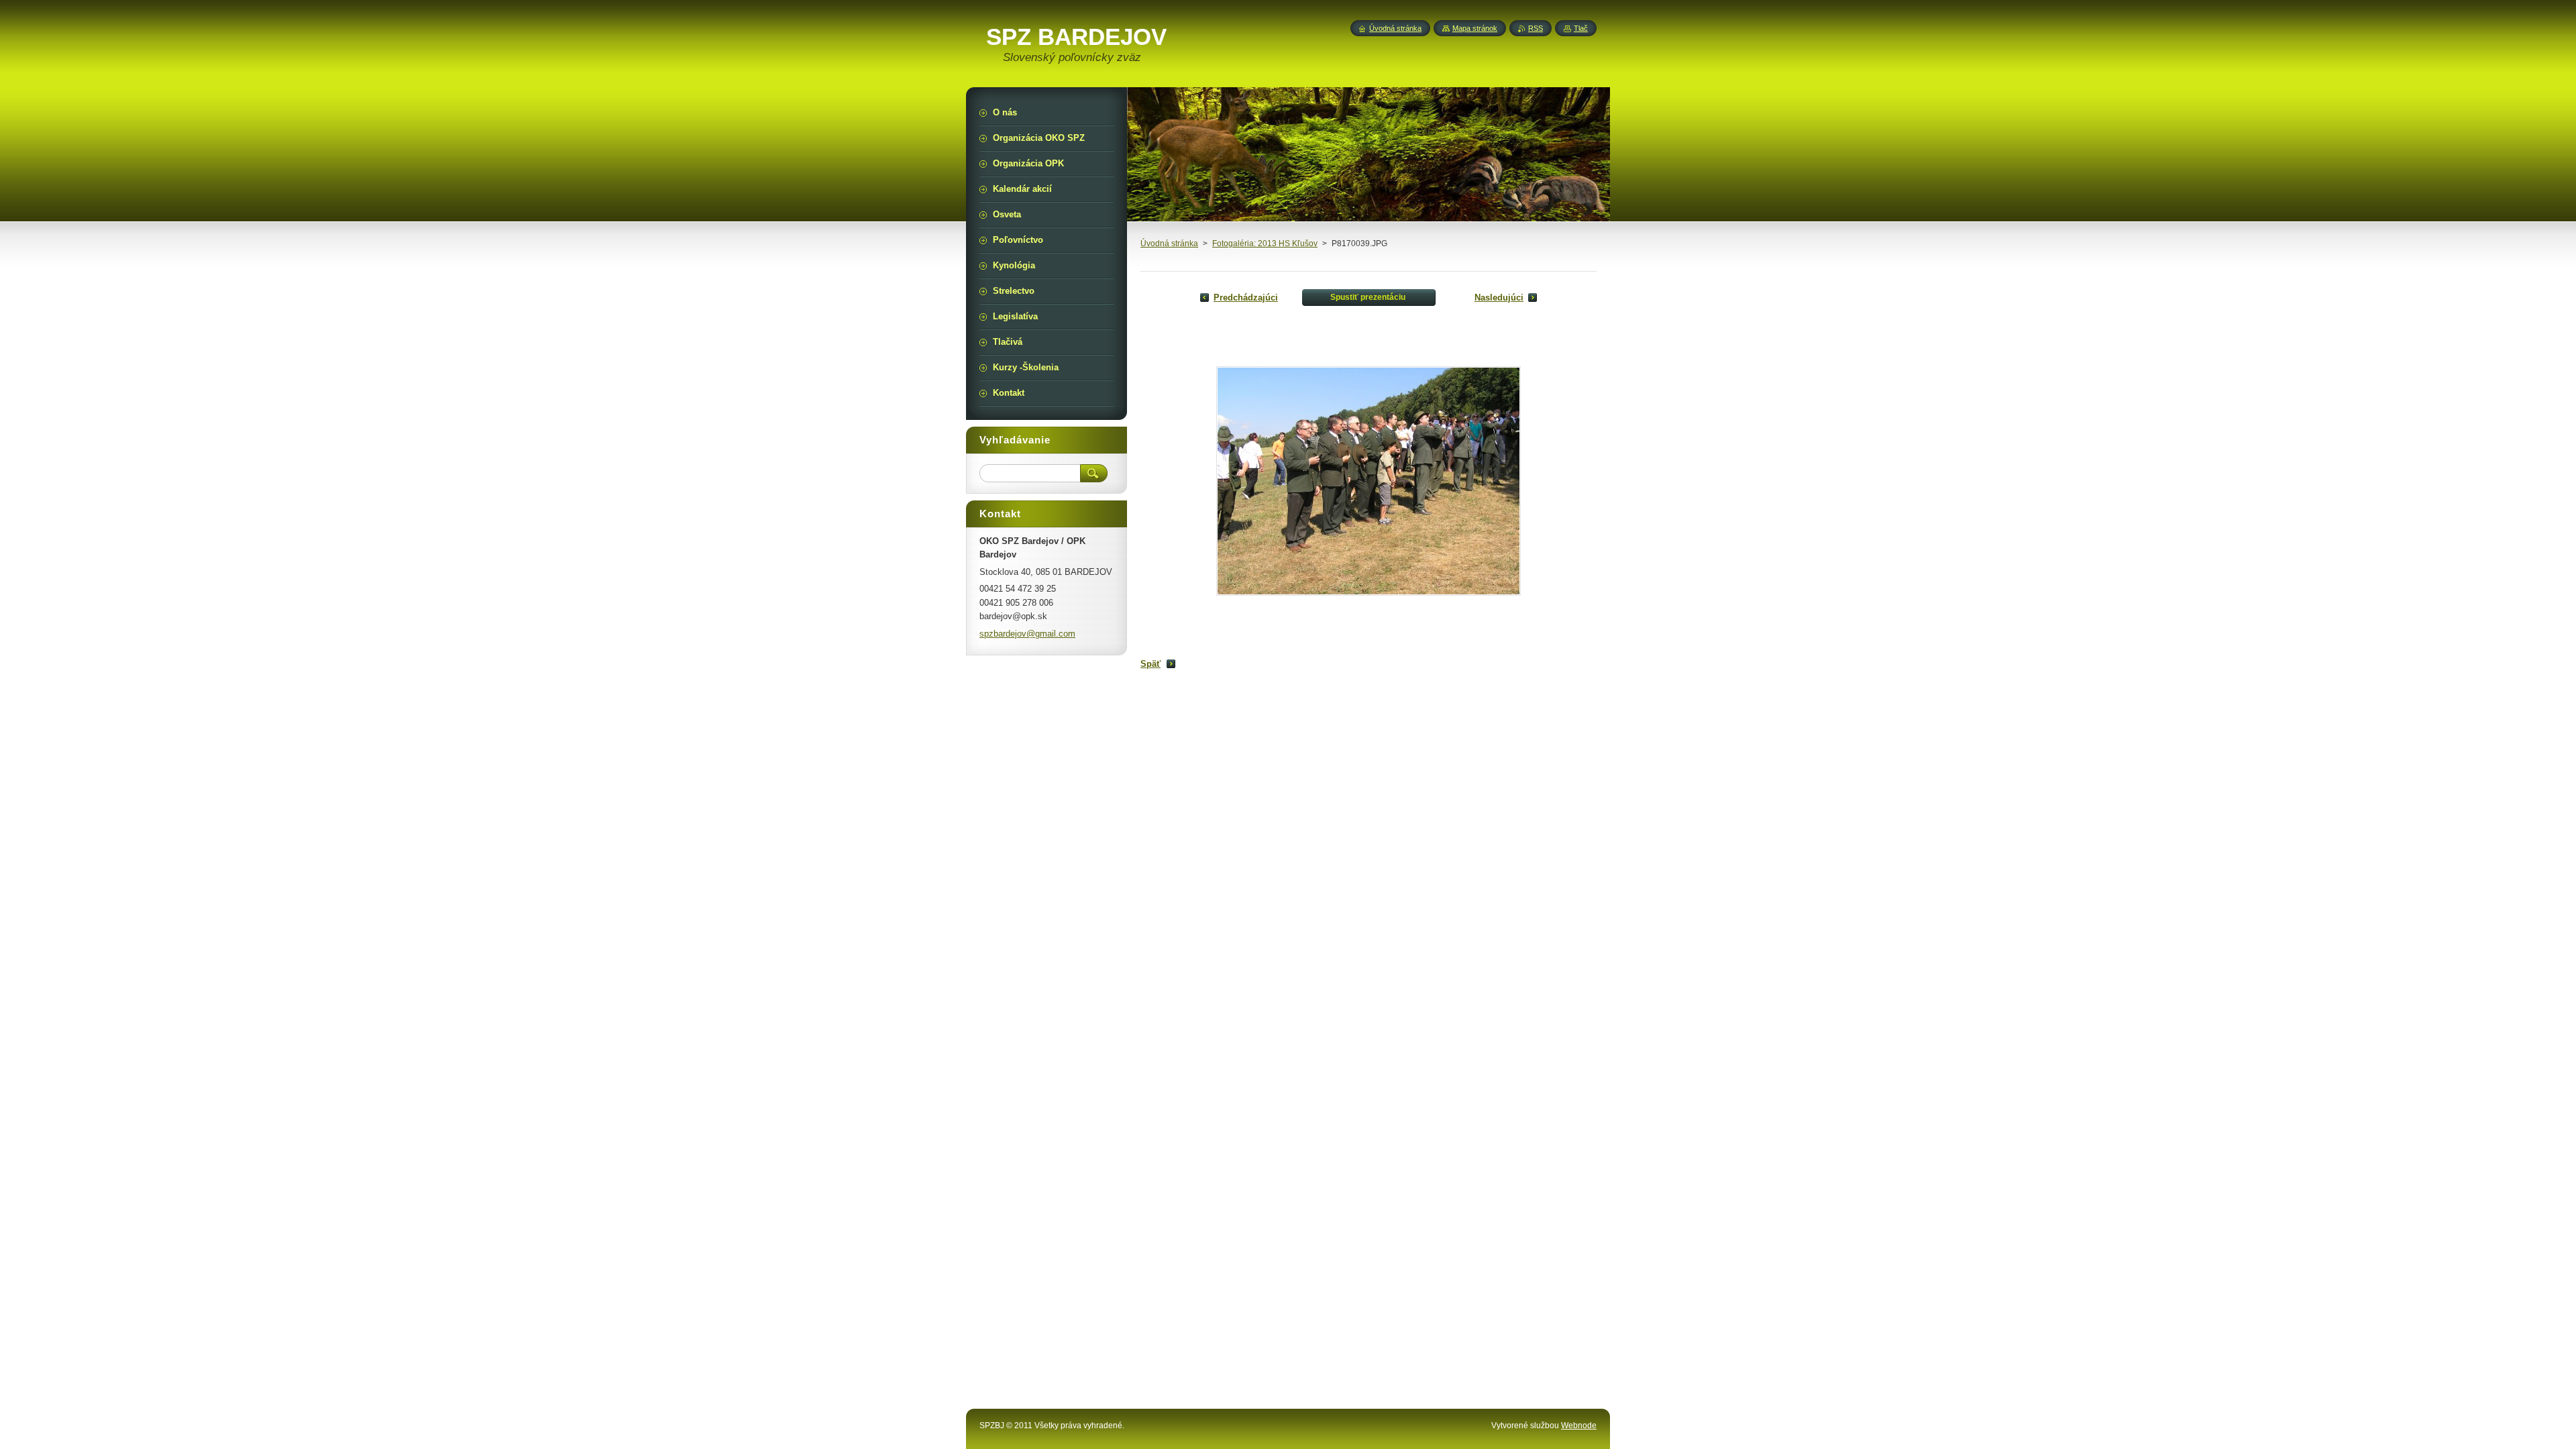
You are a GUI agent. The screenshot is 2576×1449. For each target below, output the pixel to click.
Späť (1150, 664)
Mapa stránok (1475, 28)
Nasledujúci (1499, 298)
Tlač (1581, 28)
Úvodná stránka (1169, 244)
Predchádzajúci (1246, 298)
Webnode (1579, 1426)
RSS (1536, 28)
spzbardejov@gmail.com (1027, 634)
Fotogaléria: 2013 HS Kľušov (1265, 244)
